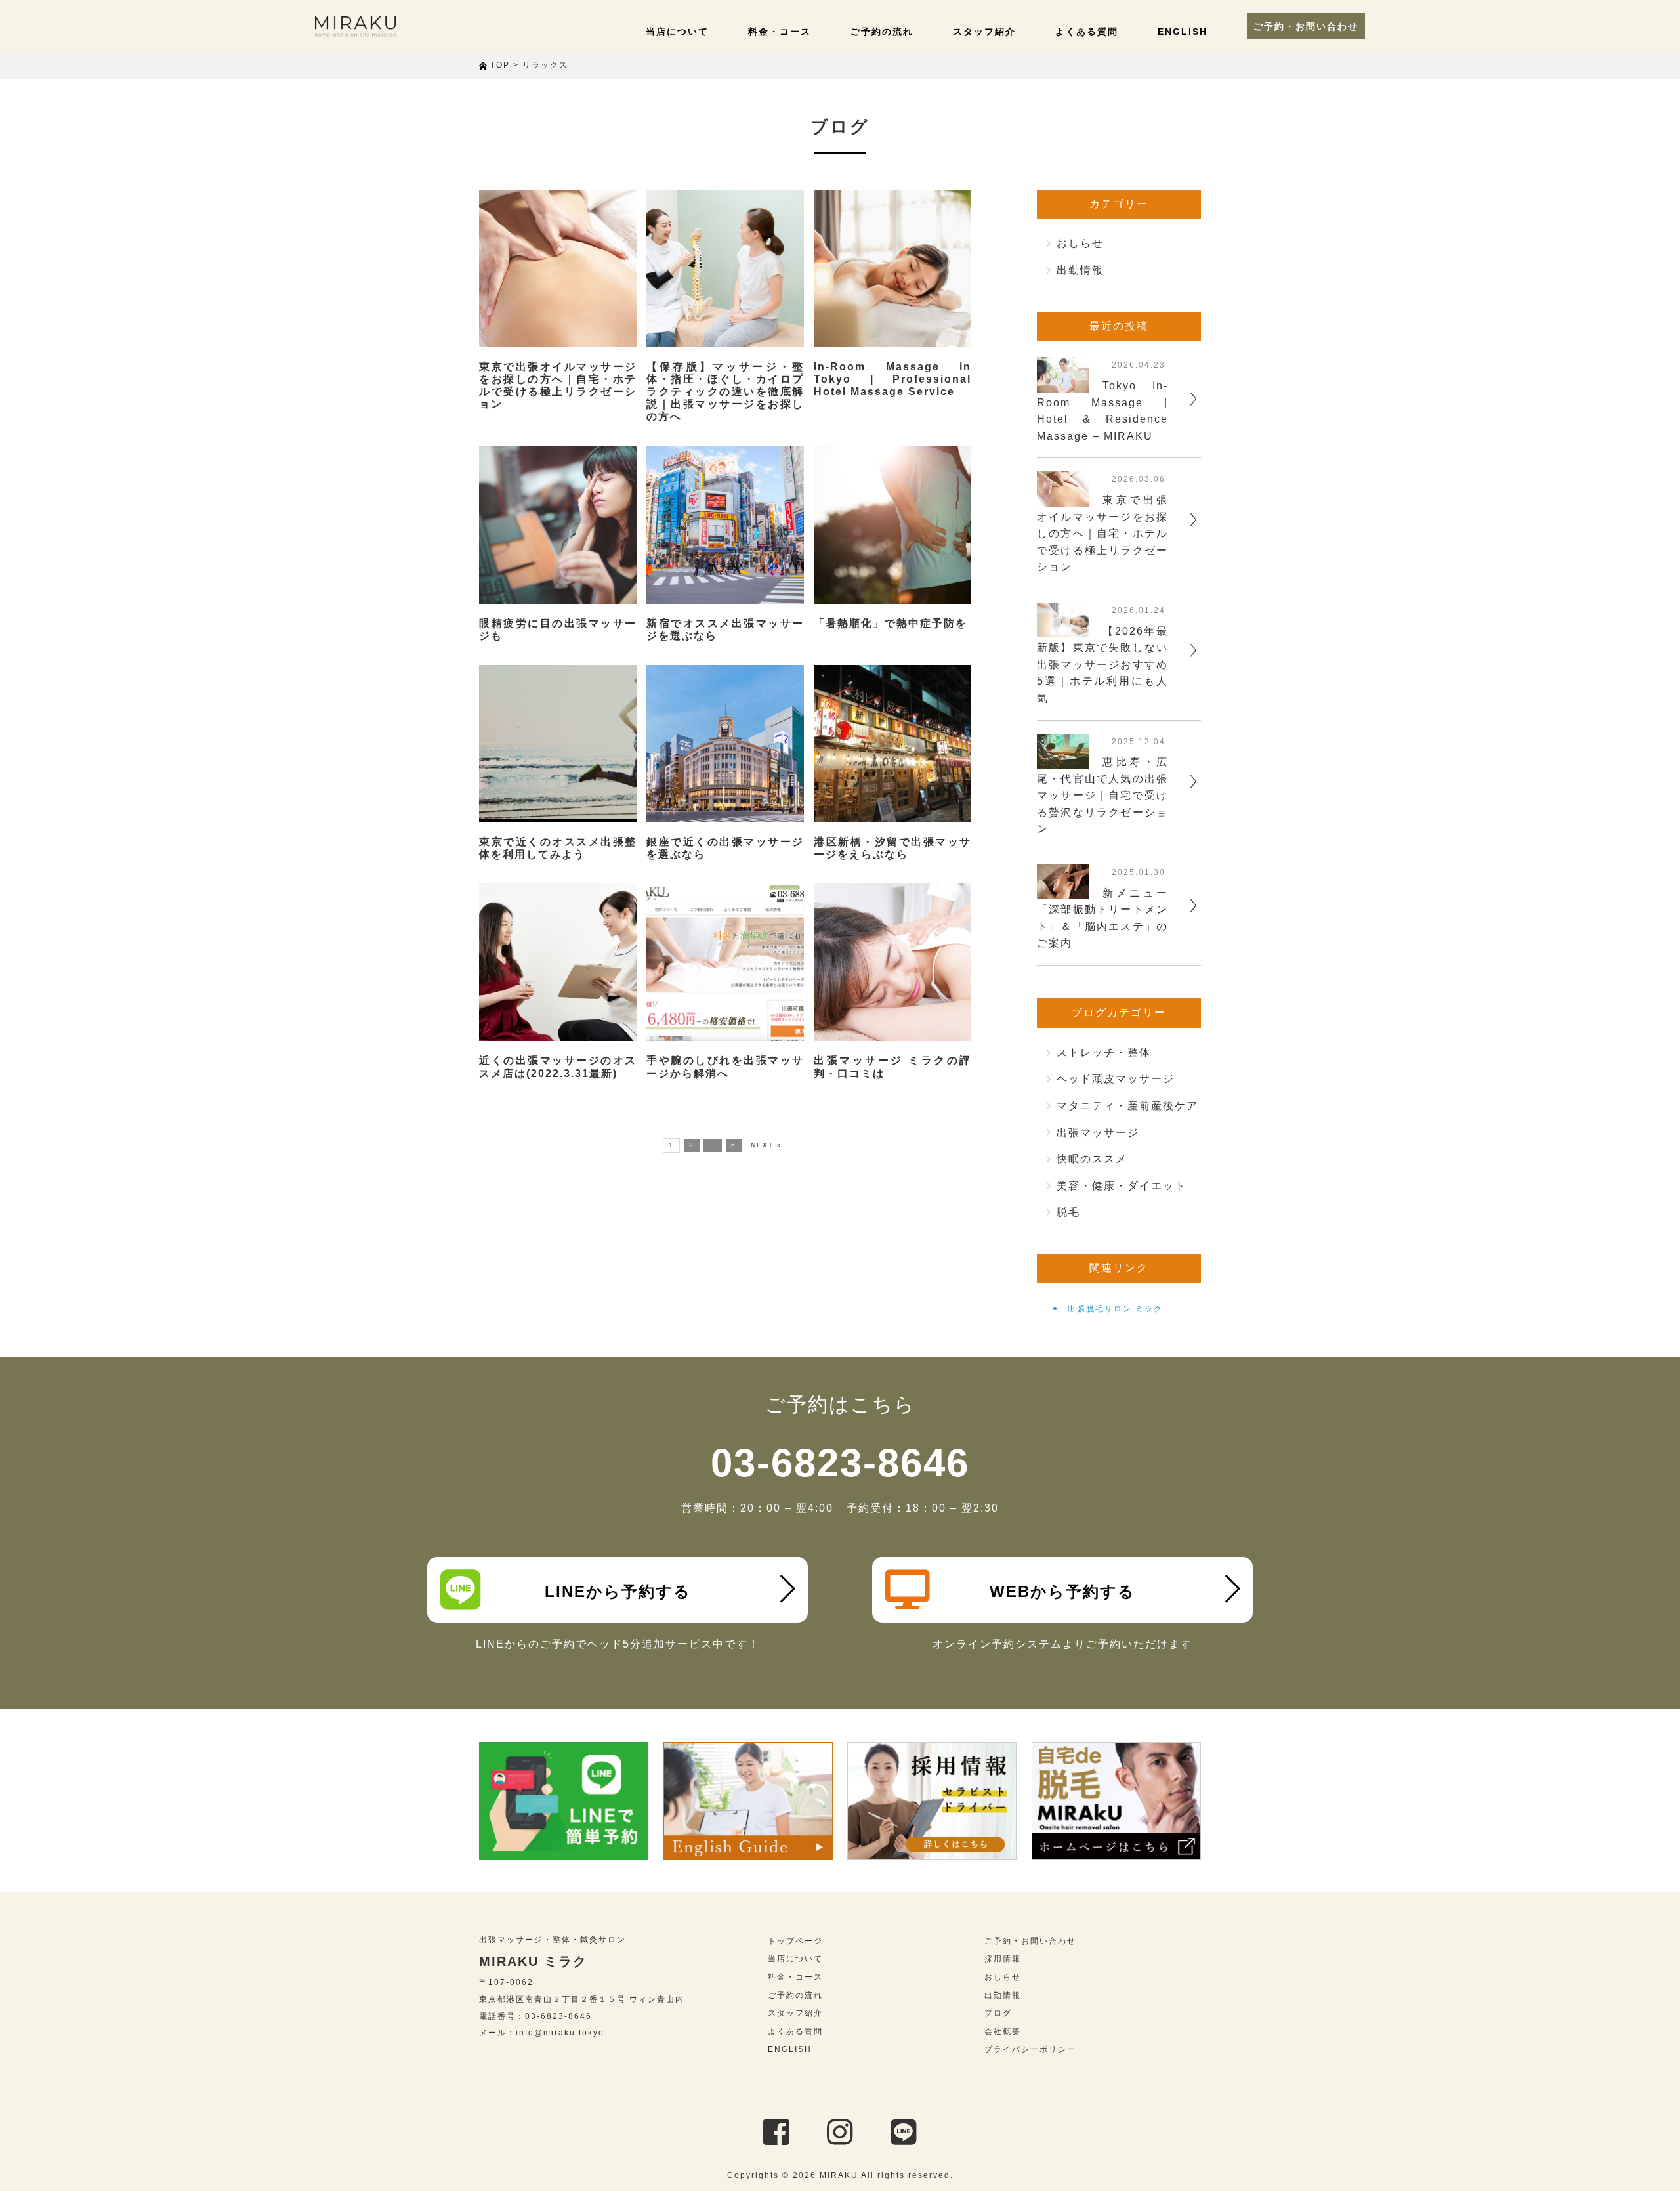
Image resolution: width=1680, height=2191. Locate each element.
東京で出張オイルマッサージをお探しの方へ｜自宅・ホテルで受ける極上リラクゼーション (1102, 533)
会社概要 (1003, 2031)
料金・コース (780, 32)
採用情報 (1003, 1959)
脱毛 (1068, 1212)
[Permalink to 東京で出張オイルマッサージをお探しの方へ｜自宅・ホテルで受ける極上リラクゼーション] (558, 268)
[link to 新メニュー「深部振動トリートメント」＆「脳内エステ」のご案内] (1063, 891)
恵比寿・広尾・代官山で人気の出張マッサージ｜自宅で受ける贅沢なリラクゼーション (1102, 795)
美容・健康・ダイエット (1122, 1186)
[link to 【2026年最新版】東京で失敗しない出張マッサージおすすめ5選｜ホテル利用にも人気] (1063, 629)
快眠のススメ (1092, 1159)
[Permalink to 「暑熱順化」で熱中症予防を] (892, 525)
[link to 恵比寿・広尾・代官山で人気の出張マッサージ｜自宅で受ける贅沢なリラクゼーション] (1063, 760)
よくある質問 (1087, 32)
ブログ (998, 2013)
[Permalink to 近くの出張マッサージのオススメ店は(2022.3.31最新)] (558, 962)
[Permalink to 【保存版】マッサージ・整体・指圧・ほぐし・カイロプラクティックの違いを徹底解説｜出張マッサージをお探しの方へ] (725, 268)
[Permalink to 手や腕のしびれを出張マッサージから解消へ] (725, 962)
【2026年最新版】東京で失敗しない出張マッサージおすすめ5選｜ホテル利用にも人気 (1102, 665)
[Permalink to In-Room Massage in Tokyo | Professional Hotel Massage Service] (892, 268)
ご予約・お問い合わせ (1306, 26)
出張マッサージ (1098, 1133)
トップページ (795, 1941)
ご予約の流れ (882, 32)
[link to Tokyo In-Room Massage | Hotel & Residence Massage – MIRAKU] (1063, 384)
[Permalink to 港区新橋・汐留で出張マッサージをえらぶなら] (892, 744)
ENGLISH (1183, 32)
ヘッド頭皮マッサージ (1116, 1079)
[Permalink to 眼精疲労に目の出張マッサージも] (558, 525)
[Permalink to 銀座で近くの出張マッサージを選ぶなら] (725, 744)
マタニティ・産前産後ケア (1127, 1106)
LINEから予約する (618, 1591)
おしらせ (1080, 243)
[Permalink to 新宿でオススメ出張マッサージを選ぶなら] (725, 525)
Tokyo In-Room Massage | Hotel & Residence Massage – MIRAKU (1102, 411)
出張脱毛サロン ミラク (1115, 1309)
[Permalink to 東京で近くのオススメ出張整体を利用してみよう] (558, 744)
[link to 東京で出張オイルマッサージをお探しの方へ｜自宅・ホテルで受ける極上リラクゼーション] (1063, 498)
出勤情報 (1080, 270)
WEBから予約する (1062, 1591)
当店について (677, 32)
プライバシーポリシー (1030, 2049)
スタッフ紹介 (984, 32)
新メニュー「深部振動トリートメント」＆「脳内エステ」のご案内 (1102, 918)
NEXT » (766, 1145)
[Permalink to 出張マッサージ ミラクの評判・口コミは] (892, 962)
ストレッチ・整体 (1104, 1053)
